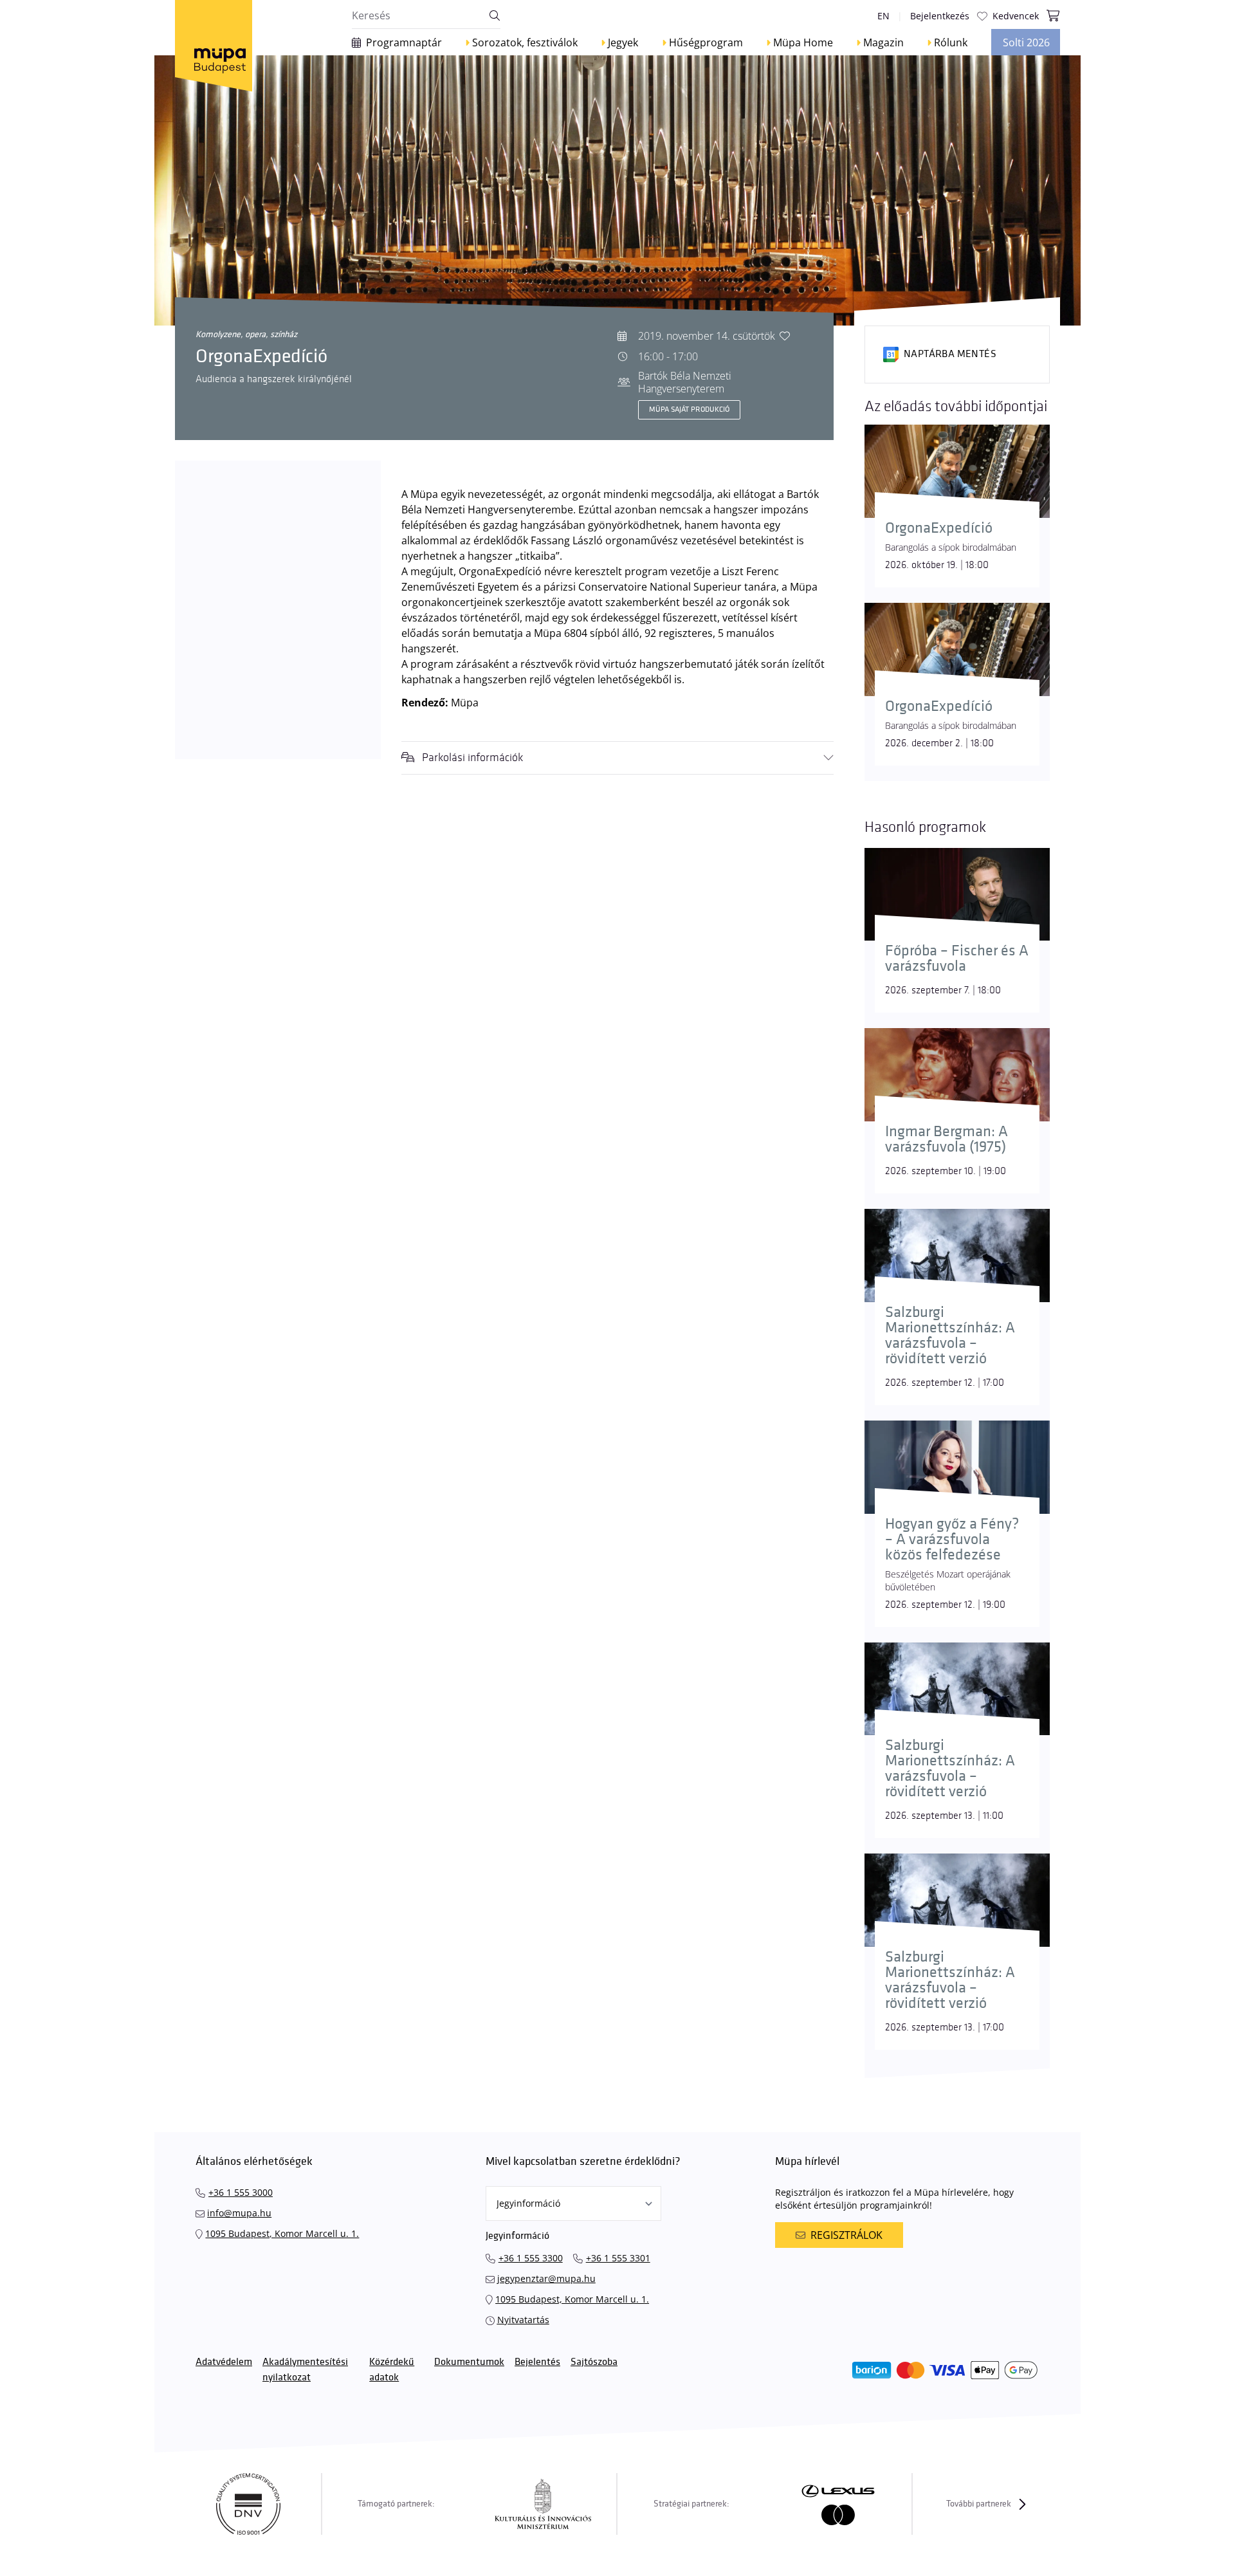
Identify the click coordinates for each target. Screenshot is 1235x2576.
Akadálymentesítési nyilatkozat (305, 2370)
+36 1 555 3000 (241, 2192)
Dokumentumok (469, 2362)
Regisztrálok (846, 2235)
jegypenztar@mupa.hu (546, 2278)
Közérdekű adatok (392, 2370)
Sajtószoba (594, 2362)
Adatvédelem (224, 2362)
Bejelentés (537, 2362)
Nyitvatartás (523, 2320)
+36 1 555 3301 (618, 2258)
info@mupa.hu (239, 2213)
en (883, 16)
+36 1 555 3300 (531, 2258)
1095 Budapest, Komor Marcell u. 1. (282, 2233)
